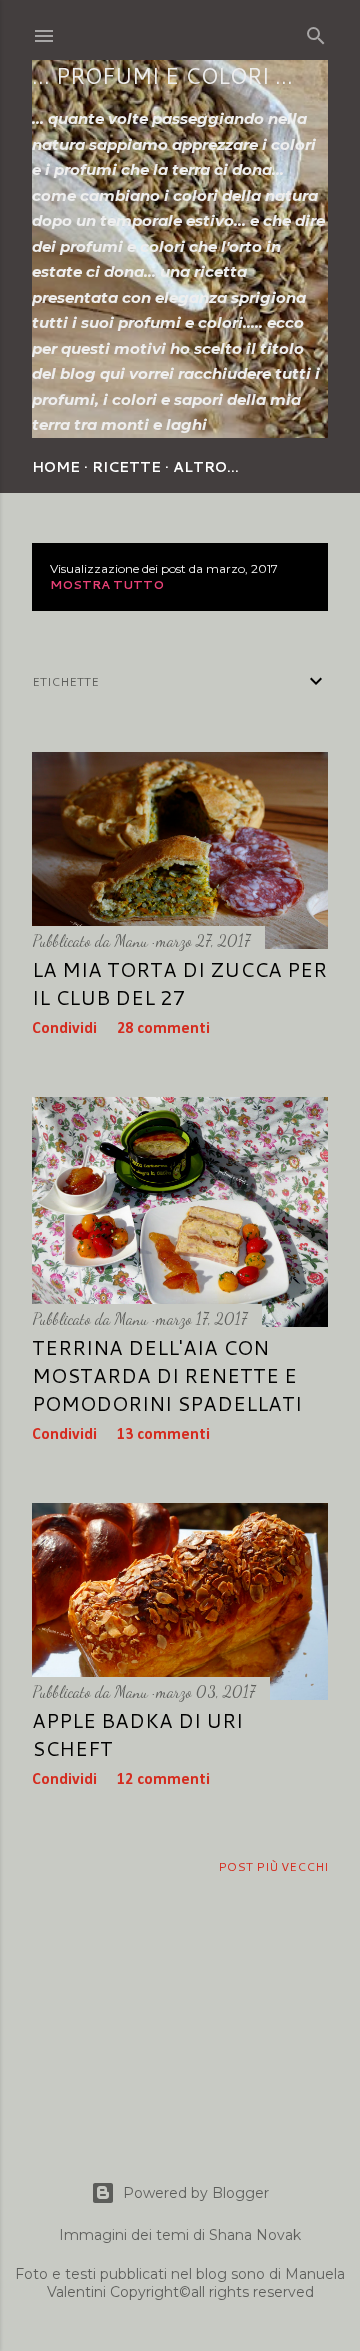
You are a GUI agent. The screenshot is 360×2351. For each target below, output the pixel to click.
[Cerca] (316, 32)
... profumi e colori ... (162, 75)
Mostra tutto (107, 584)
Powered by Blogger (196, 2193)
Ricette (126, 467)
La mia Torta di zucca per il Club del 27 (179, 983)
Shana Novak (255, 2235)
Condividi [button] (64, 1029)
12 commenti (163, 1780)
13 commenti (163, 1435)
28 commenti (163, 1029)
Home (56, 467)
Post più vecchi (273, 1866)
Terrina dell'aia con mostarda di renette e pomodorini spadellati (167, 1375)
